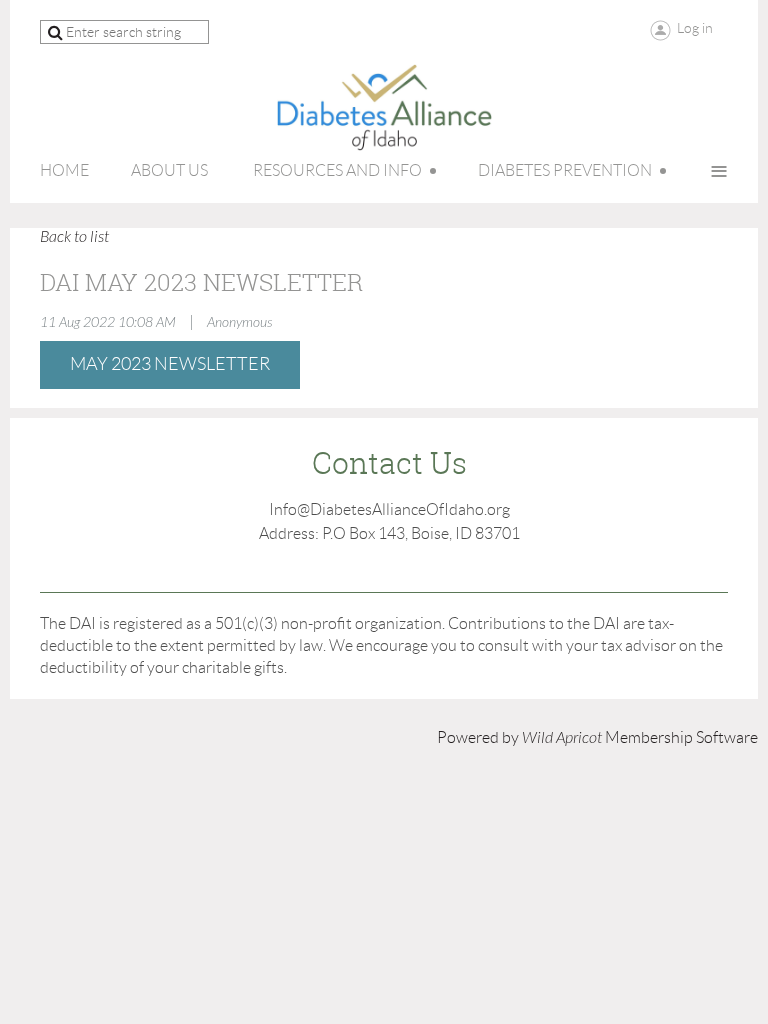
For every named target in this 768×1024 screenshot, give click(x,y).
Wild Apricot (562, 738)
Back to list (74, 237)
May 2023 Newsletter (170, 364)
